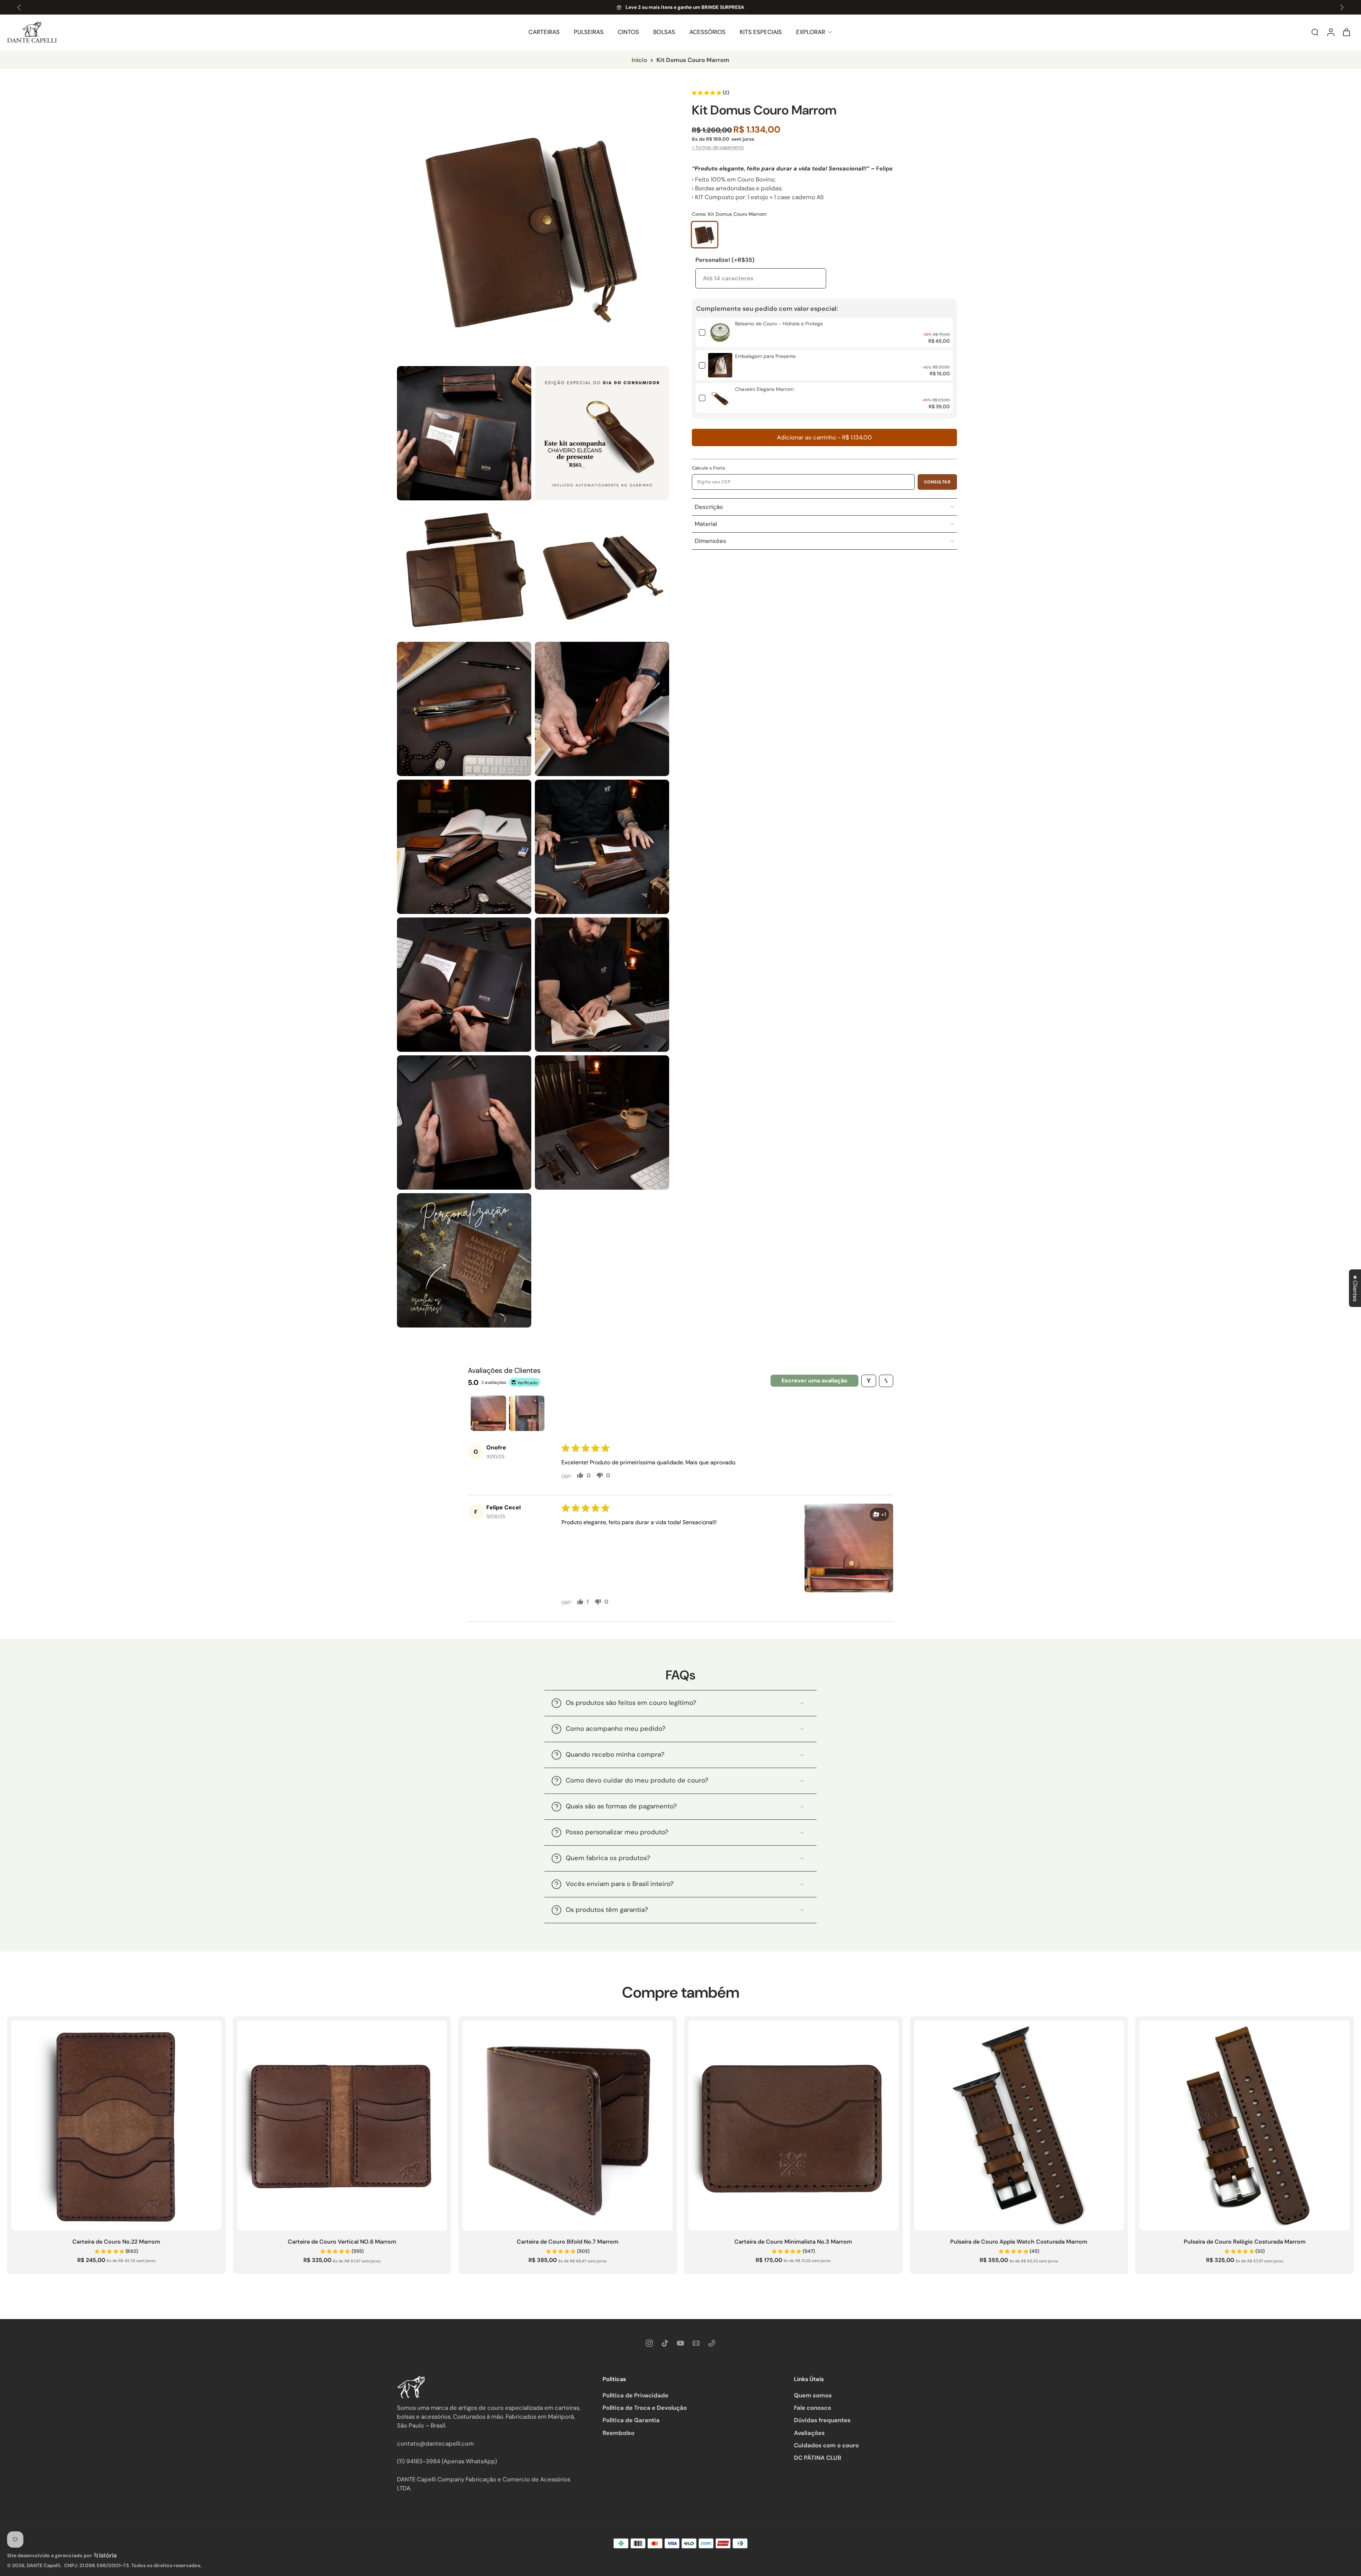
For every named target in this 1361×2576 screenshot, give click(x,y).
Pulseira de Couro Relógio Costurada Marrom (1245, 2242)
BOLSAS (664, 32)
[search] (1315, 32)
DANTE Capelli (43, 2565)
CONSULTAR (937, 482)
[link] (720, 332)
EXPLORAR (811, 32)
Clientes (1355, 1288)
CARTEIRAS (544, 32)
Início (639, 60)
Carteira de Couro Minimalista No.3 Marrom (793, 2242)
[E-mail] (696, 2343)
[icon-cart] (1346, 32)
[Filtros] (869, 1381)
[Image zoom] (533, 226)
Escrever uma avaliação (814, 1380)
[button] (824, 437)
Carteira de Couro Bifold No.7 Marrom (568, 2242)
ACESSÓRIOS (707, 32)
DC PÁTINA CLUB (818, 2457)
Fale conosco (813, 2408)
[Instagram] (649, 2343)
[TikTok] (665, 2343)
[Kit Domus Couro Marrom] (705, 235)
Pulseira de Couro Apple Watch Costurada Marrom (1019, 2242)
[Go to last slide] (19, 7)
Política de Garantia (631, 2420)
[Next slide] (1342, 7)
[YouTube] (680, 2343)
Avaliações (809, 2432)
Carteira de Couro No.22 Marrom (116, 2242)
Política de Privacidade (635, 2395)
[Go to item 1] (488, 1413)
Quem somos (813, 2395)
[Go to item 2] (527, 1413)
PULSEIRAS (589, 32)
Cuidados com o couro (826, 2445)
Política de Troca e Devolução (645, 2408)
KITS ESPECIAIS (761, 32)
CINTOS (628, 32)
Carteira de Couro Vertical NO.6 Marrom (342, 2242)
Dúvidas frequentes (822, 2420)
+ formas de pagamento (718, 147)
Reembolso (618, 2432)
